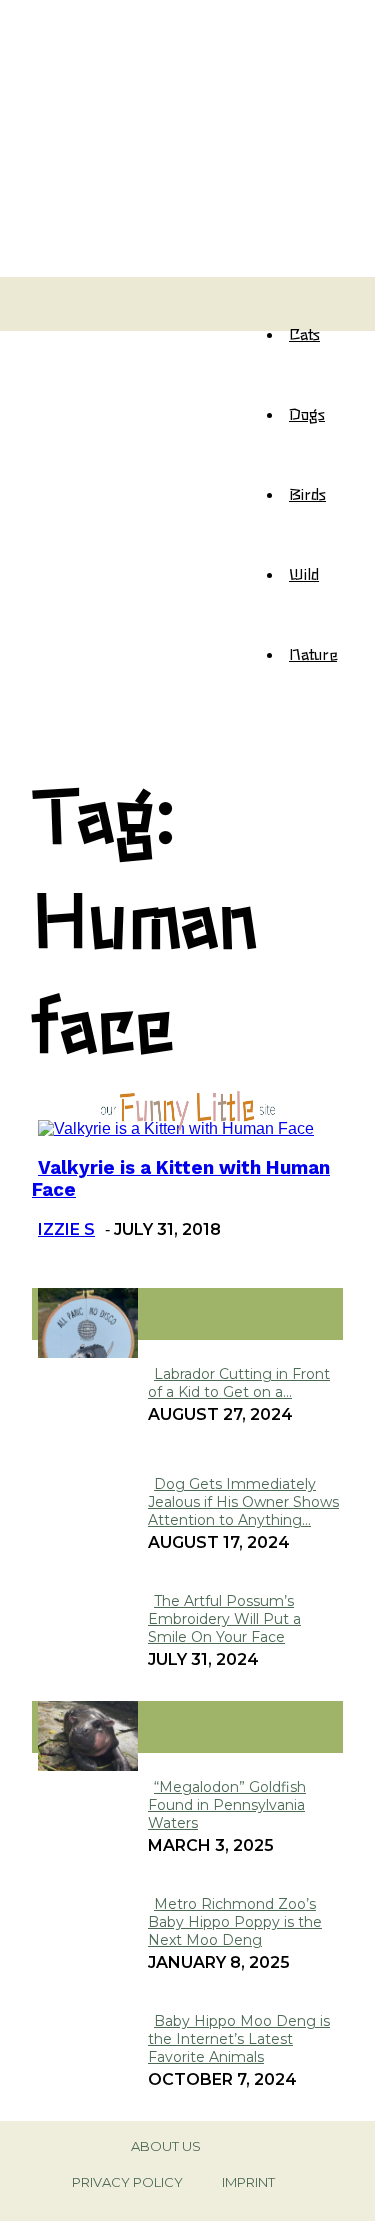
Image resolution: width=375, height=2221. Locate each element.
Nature (313, 653)
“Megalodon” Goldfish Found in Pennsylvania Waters (227, 1805)
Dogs (307, 413)
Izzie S (66, 1229)
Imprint (248, 2182)
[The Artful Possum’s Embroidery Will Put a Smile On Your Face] (88, 1352)
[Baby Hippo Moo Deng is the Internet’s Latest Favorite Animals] (88, 1765)
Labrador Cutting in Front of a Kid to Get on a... (239, 1383)
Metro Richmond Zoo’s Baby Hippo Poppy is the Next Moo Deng (235, 1922)
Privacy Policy (127, 2182)
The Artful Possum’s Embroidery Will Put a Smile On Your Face (224, 1619)
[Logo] (50, 293)
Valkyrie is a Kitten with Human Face (181, 1179)
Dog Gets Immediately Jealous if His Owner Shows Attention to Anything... (243, 1502)
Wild (304, 573)
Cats (304, 333)
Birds (307, 493)
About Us (166, 2146)
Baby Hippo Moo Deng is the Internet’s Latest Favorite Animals (239, 2039)
